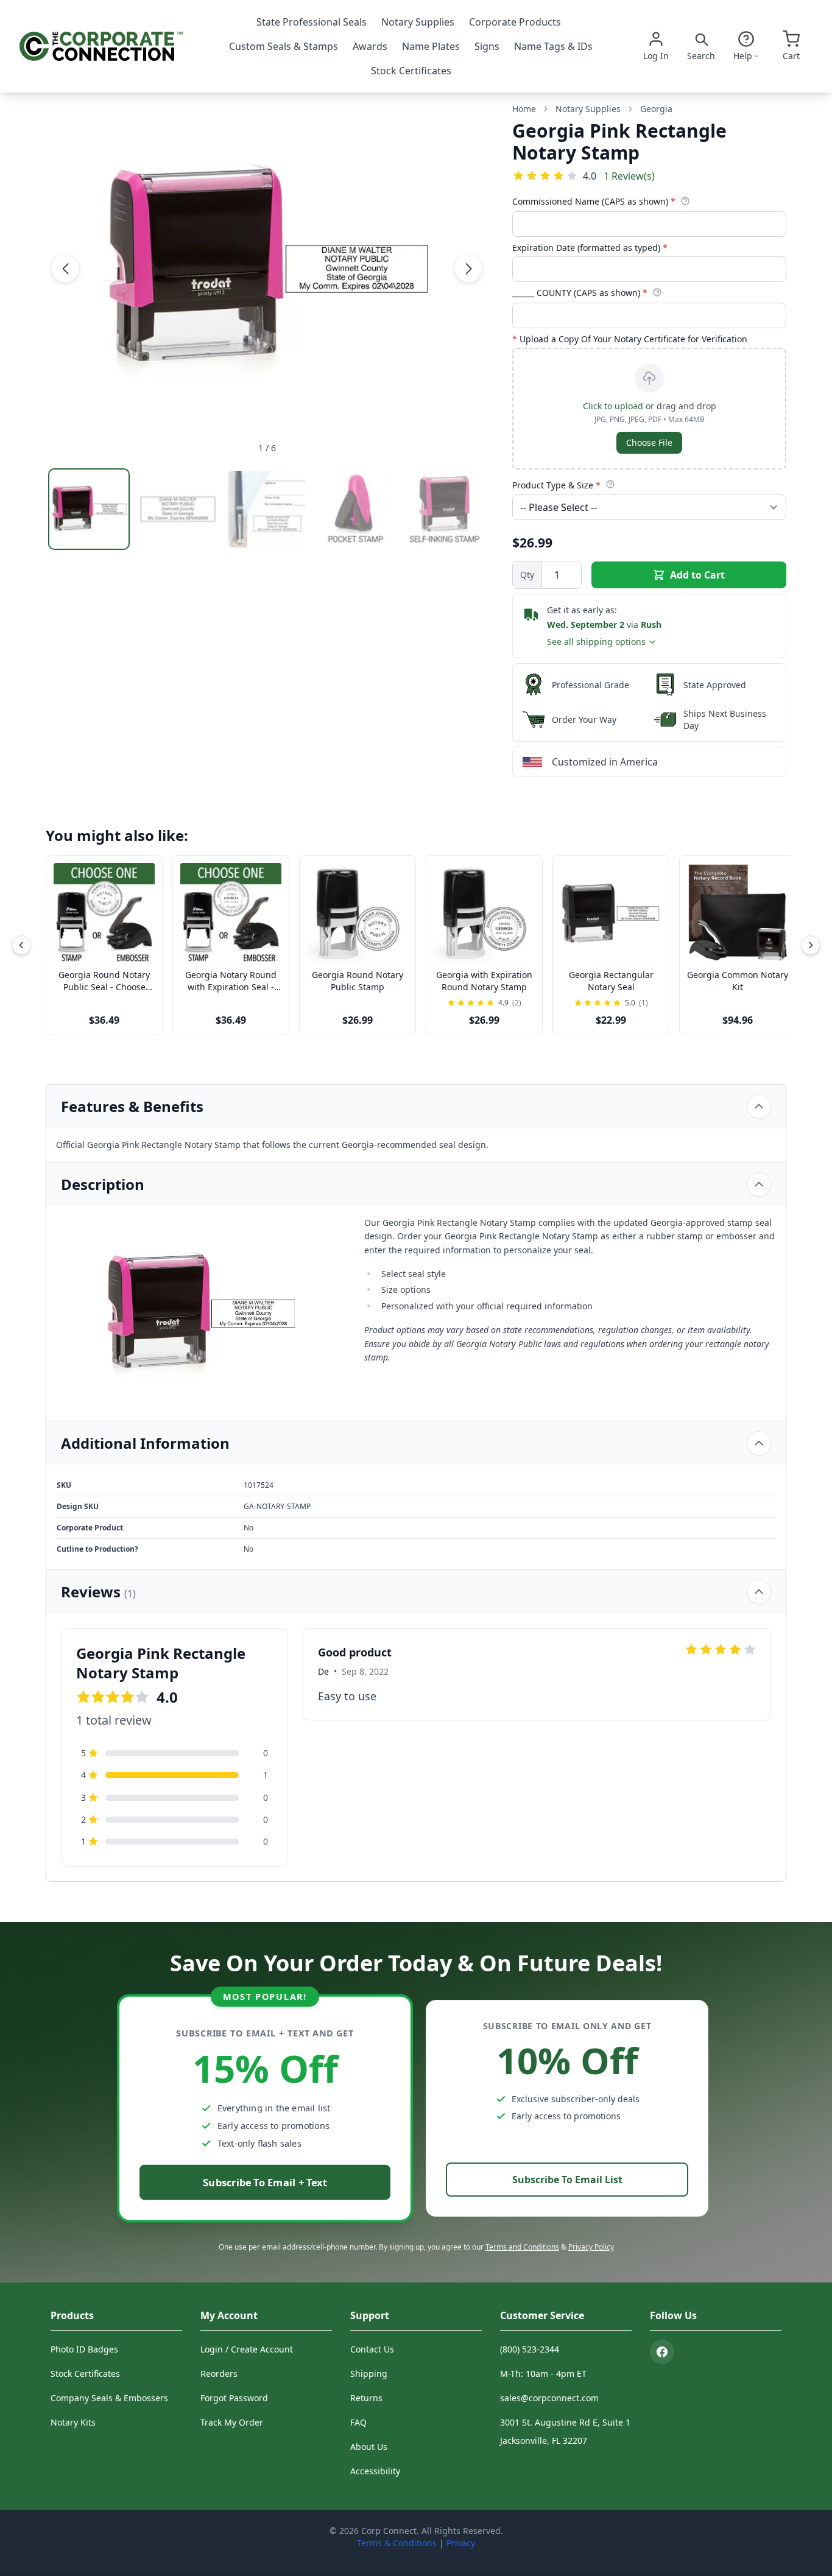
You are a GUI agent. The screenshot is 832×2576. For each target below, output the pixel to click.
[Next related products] (811, 945)
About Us (369, 2447)
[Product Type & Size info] (610, 484)
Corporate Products (515, 22)
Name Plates (431, 46)
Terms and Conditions (522, 2247)
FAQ (358, 2422)
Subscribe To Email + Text (265, 2182)
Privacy (461, 2543)
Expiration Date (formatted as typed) (590, 248)
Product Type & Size (556, 485)
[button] (65, 269)
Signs (487, 46)
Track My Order (232, 2422)
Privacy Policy (591, 2247)
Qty (527, 575)
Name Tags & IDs (553, 46)
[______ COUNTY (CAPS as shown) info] (657, 292)
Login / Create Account (247, 2349)
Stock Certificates (411, 71)
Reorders (219, 2374)
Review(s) (629, 176)
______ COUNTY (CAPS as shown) (580, 293)
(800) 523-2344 (530, 2349)
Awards (370, 46)
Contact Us (372, 2349)
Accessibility (375, 2471)
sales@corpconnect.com (549, 2398)
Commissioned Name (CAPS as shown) (594, 201)
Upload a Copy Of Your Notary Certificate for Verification (630, 339)
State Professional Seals (312, 22)
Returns (366, 2398)
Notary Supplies (418, 22)
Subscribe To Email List (567, 2180)
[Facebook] (662, 2352)
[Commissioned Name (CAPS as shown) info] (685, 201)
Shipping (369, 2374)
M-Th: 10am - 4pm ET (543, 2374)
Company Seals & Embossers (109, 2398)
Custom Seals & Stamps (284, 46)
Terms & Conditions (397, 2543)
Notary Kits (73, 2422)
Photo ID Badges (84, 2349)
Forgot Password (234, 2398)
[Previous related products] (21, 945)
